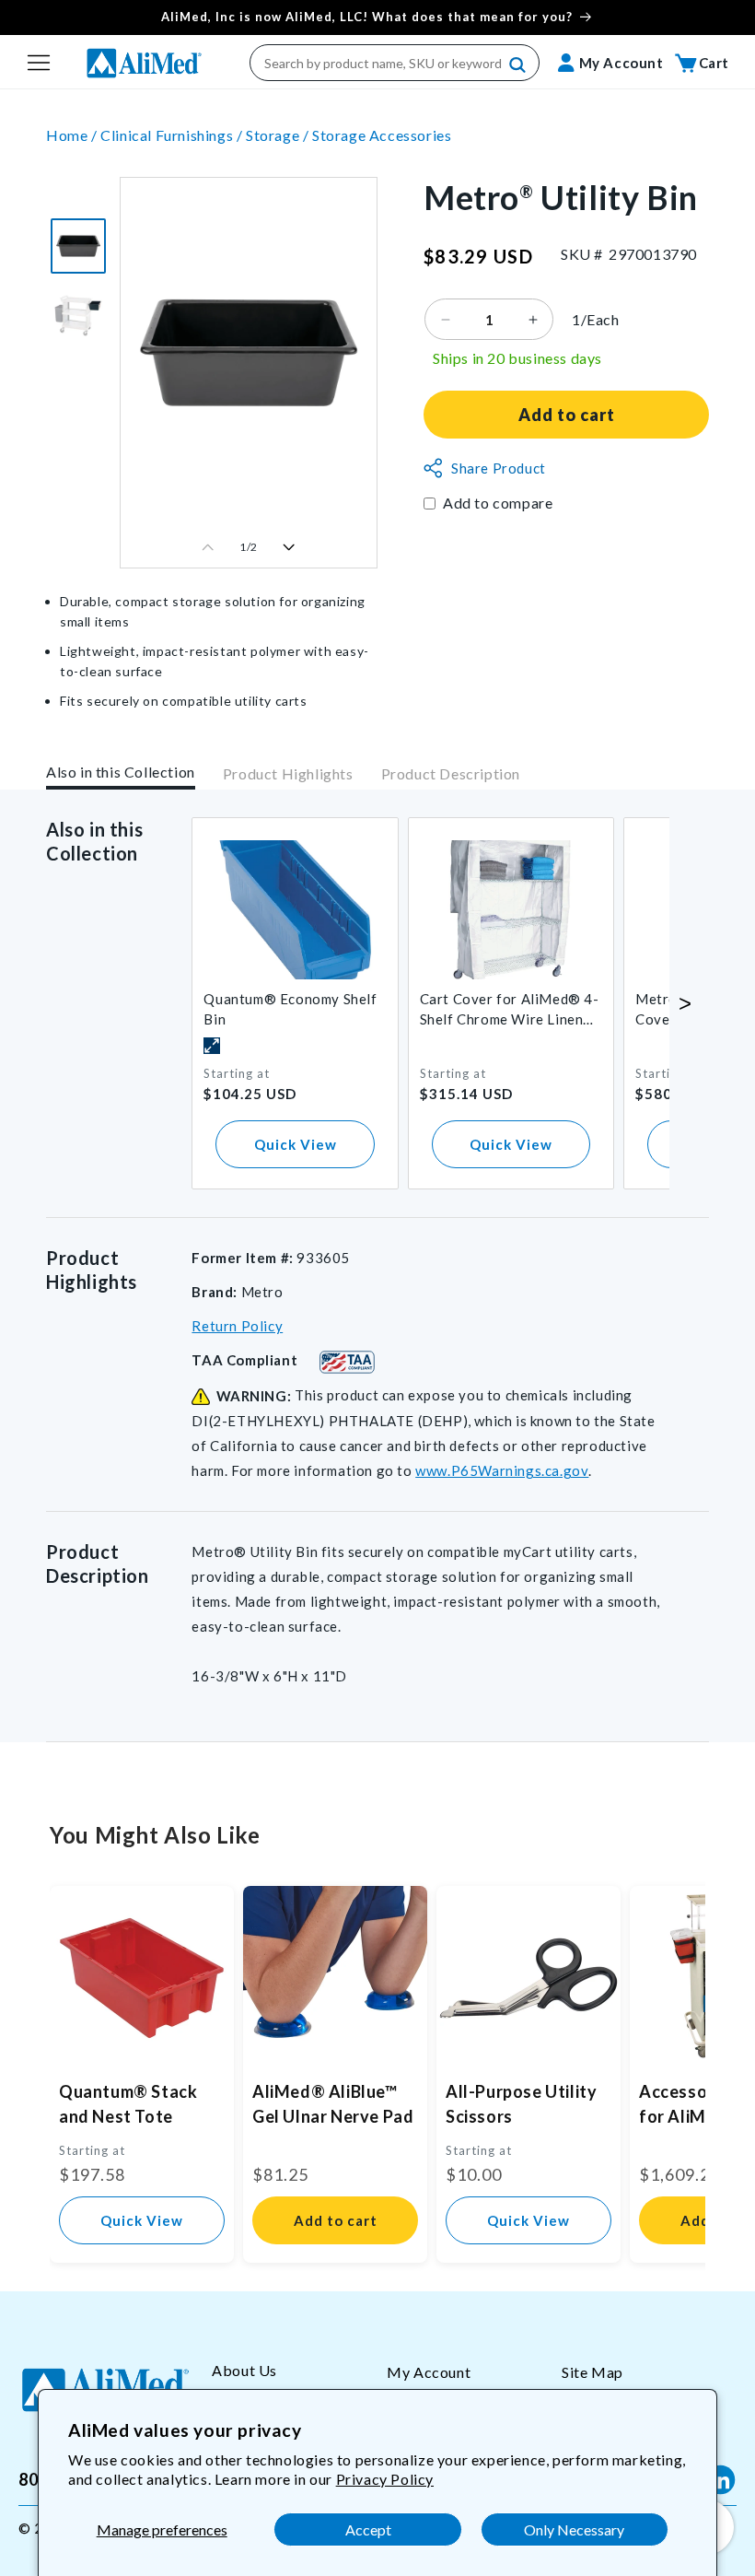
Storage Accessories (382, 135)
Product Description (451, 773)
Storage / (279, 135)
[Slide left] (208, 547)
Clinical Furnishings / (173, 135)
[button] (39, 63)
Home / (73, 135)
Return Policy (237, 1326)
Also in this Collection (121, 772)
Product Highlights (288, 773)
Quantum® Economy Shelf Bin (290, 1009)
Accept (368, 2529)
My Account (429, 2372)
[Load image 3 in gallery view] (78, 246)
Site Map (592, 2372)
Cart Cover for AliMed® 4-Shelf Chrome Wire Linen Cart (510, 1010)
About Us (244, 2370)
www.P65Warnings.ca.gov (502, 1470)
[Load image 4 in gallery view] (78, 314)
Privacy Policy (385, 2479)
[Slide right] (289, 547)
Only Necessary (574, 2529)
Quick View (296, 1144)
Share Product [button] (499, 468)
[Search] (518, 65)
